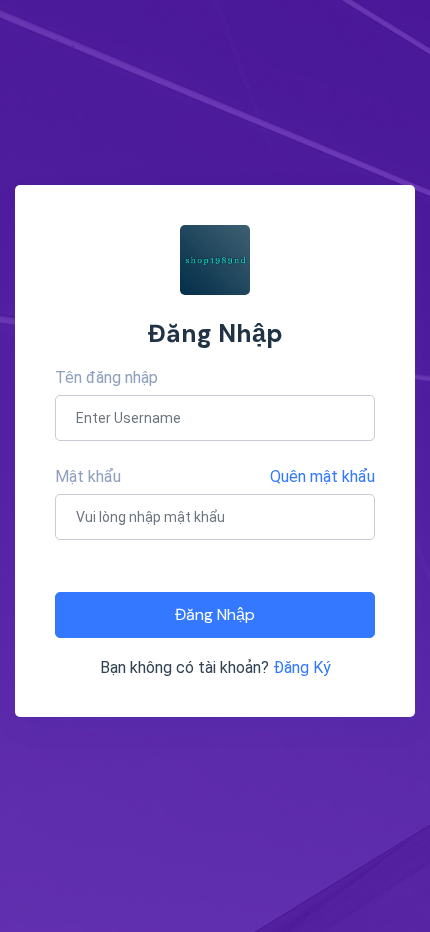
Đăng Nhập (215, 614)
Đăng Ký (302, 667)
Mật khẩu (88, 476)
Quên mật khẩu (322, 476)
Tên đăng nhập (106, 377)
